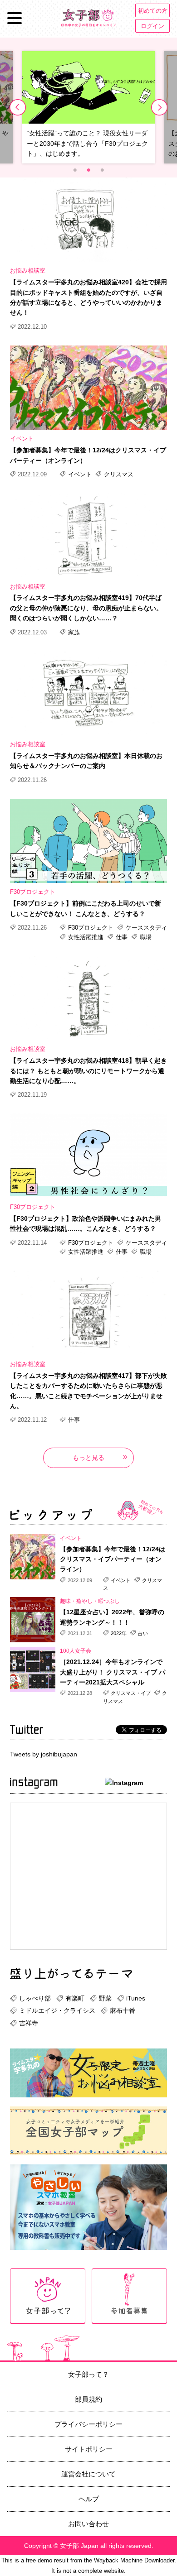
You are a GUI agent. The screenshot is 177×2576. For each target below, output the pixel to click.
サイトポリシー (89, 2449)
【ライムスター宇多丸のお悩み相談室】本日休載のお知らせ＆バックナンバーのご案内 (86, 761)
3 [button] (102, 170)
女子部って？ (88, 2374)
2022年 (119, 1633)
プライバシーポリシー (88, 2424)
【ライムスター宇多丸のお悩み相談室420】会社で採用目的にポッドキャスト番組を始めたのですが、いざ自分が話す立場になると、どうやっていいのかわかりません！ (88, 297)
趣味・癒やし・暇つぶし (90, 1601)
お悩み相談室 (28, 271)
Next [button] (159, 107)
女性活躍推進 (86, 937)
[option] (89, 107)
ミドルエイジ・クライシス (57, 2010)
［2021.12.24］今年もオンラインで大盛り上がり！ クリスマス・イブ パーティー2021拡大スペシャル (113, 1672)
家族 (73, 632)
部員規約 (88, 2399)
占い (142, 1633)
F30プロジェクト (33, 892)
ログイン (152, 26)
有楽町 (75, 1998)
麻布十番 (123, 2010)
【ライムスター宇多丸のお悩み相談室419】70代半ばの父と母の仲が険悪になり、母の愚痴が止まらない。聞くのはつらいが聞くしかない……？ (86, 608)
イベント (22, 439)
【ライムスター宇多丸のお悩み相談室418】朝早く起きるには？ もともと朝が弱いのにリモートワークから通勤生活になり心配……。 (88, 1071)
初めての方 (153, 11)
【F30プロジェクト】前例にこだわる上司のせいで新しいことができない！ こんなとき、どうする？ (86, 908)
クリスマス (118, 474)
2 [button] (88, 170)
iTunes (136, 1998)
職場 (145, 937)
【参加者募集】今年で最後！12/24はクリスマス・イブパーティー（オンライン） (88, 455)
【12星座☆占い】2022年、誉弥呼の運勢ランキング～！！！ (112, 1617)
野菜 (105, 1998)
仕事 (122, 937)
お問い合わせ (88, 2524)
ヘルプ (89, 2499)
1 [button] (75, 170)
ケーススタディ (145, 928)
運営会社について (88, 2474)
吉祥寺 (29, 2023)
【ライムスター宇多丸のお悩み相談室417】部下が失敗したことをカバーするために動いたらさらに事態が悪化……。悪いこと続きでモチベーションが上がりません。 (88, 1391)
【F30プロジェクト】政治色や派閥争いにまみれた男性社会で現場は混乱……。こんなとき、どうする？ (86, 1223)
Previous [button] (18, 107)
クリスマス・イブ (131, 1693)
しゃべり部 (35, 1998)
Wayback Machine (118, 2560)
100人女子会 (76, 1651)
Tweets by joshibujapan (44, 1754)
